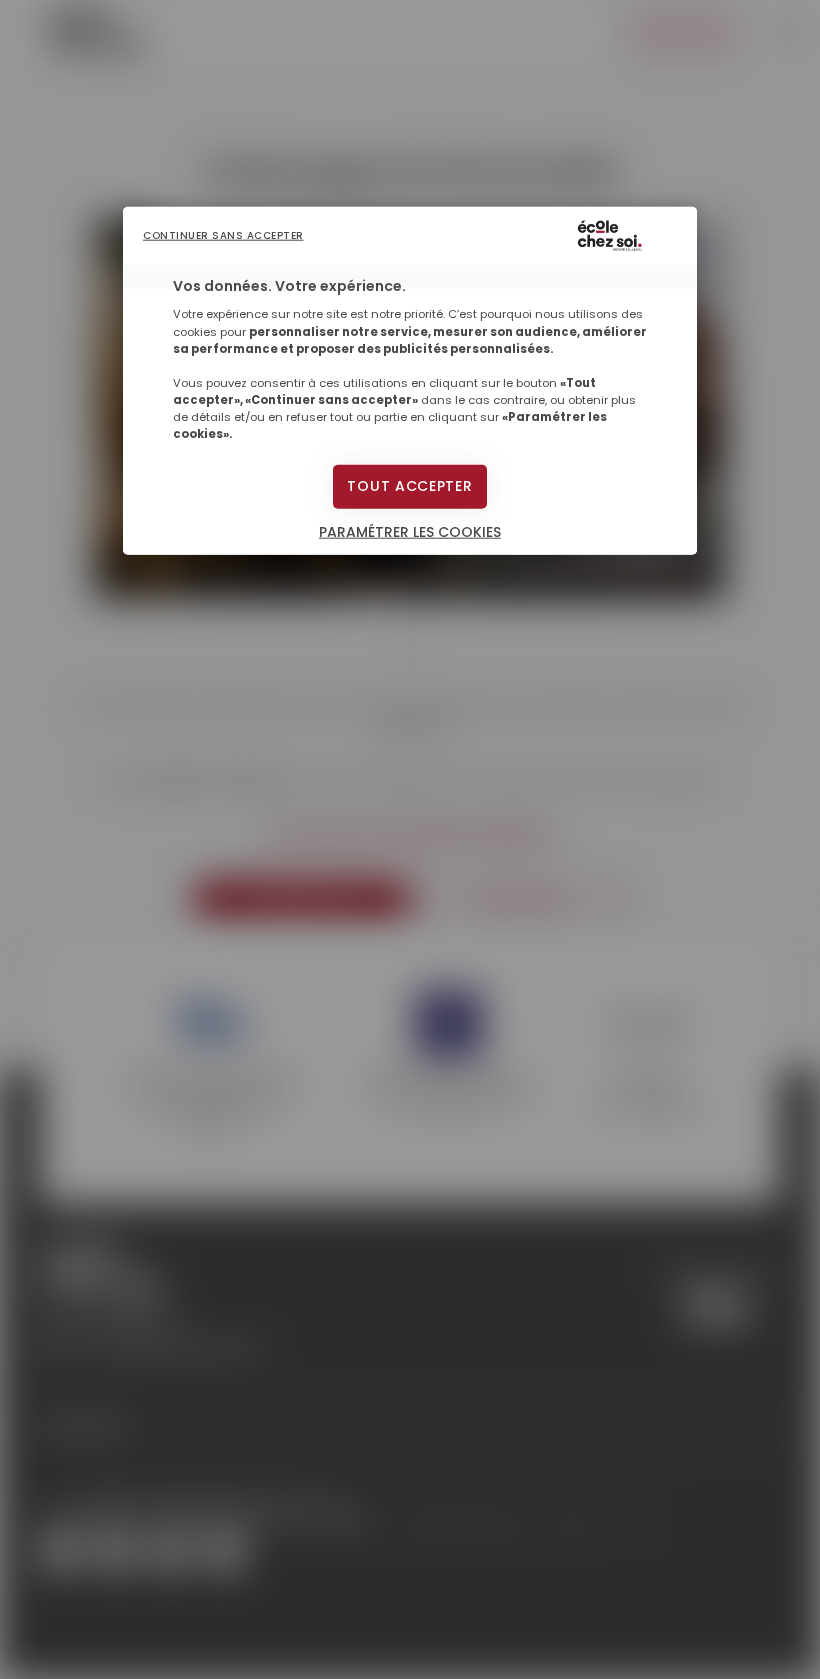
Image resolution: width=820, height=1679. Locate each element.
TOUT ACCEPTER (409, 486)
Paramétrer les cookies (410, 532)
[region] (410, 381)
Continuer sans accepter (223, 235)
